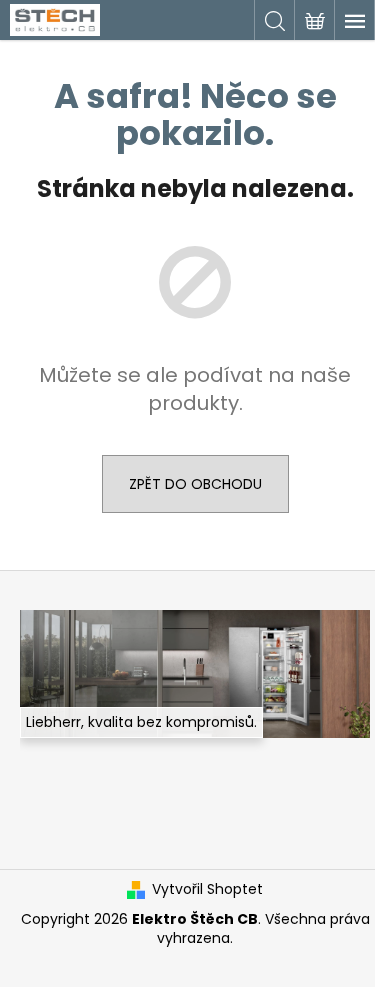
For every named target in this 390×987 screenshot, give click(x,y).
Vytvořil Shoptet (207, 889)
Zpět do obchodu (195, 484)
